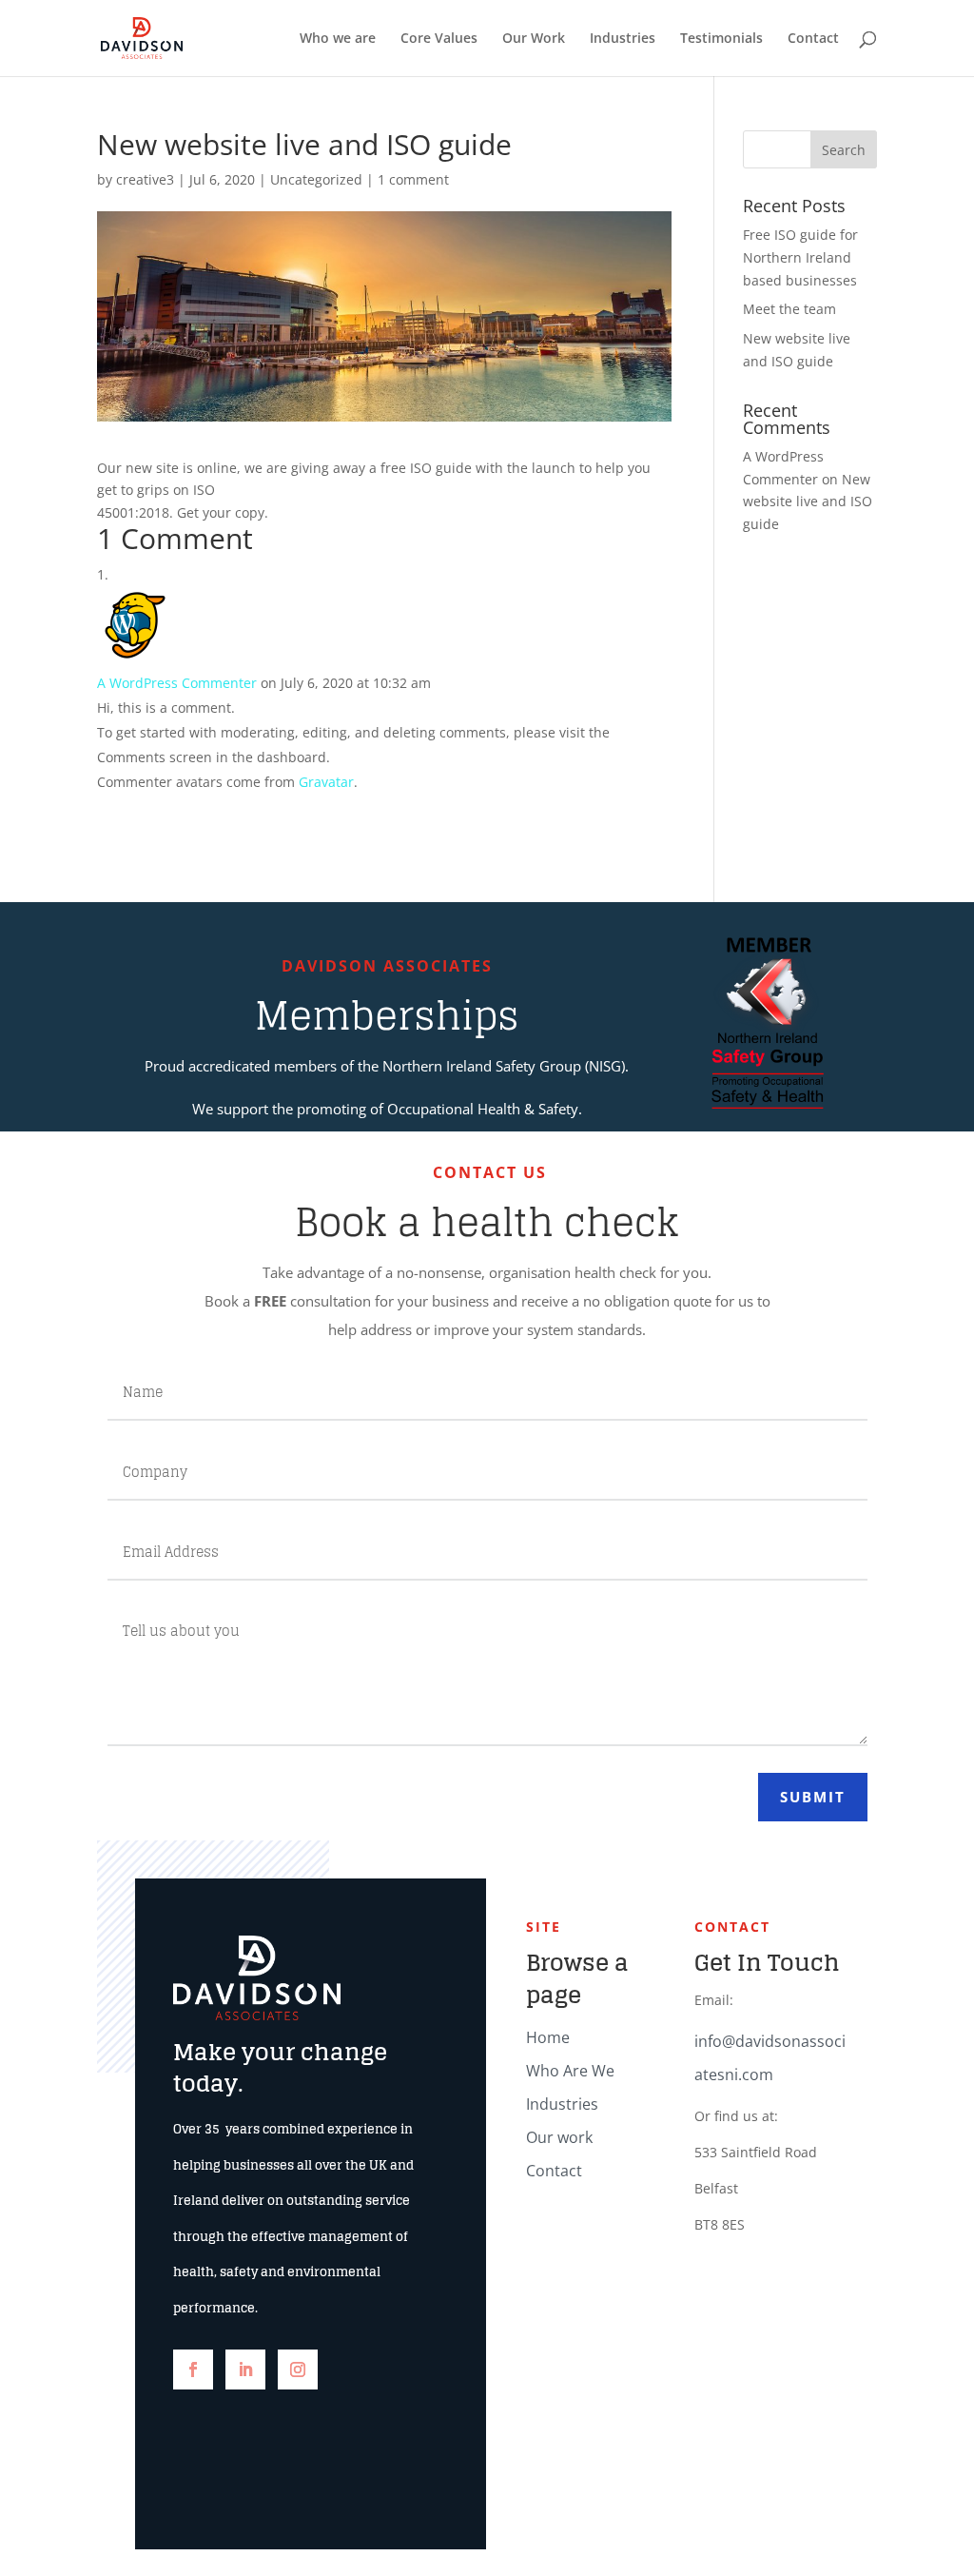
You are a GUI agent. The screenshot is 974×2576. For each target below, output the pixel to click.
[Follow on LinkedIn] (245, 2370)
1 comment (413, 179)
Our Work (534, 39)
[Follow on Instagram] (298, 2370)
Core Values (439, 39)
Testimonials (721, 39)
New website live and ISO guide (808, 502)
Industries (623, 39)
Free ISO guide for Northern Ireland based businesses (800, 257)
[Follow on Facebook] (193, 2370)
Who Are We (570, 2071)
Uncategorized (316, 179)
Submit (813, 1797)
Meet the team (789, 309)
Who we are (338, 39)
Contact (813, 39)
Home (548, 2037)
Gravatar (326, 782)
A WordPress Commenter (177, 683)
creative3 (145, 179)
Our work (559, 2137)
